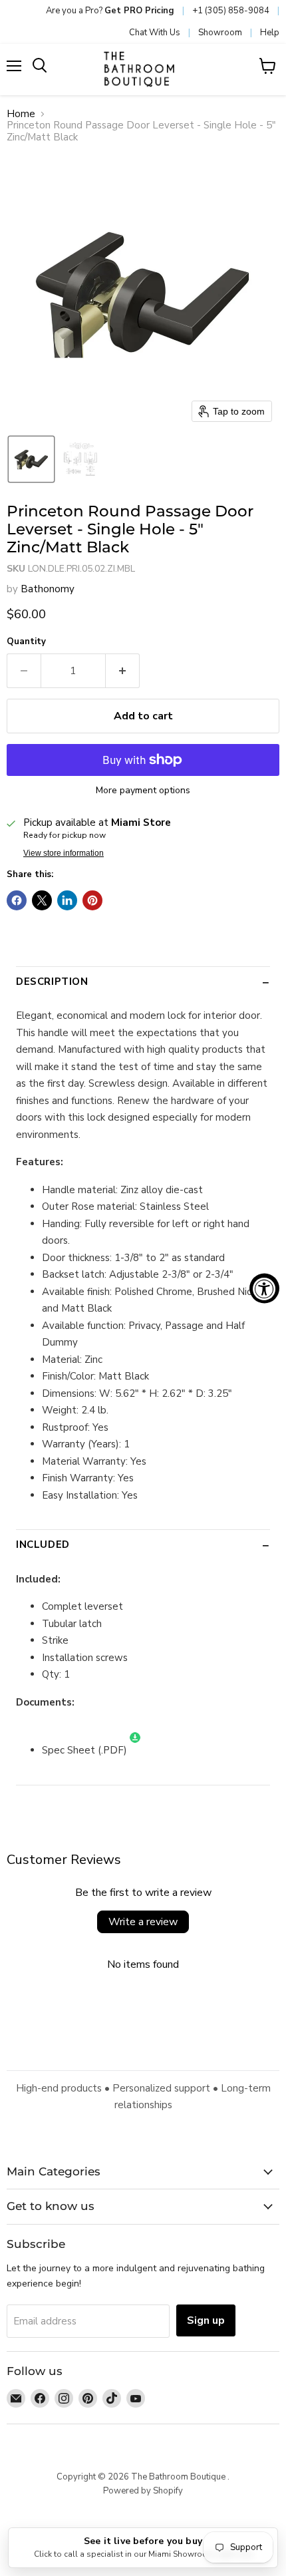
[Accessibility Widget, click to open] (264, 1288)
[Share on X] (42, 900)
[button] (31, 459)
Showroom (220, 33)
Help (270, 33)
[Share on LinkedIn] (67, 900)
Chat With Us (155, 33)
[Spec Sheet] (135, 1750)
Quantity (26, 642)
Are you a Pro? (110, 11)
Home (21, 114)
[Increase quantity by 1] (123, 671)
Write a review (143, 1922)
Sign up (206, 2320)
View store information (64, 853)
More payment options (143, 791)
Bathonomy (48, 589)
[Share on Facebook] (17, 900)
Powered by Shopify (143, 2491)
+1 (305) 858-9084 (231, 11)
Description (52, 982)
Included (43, 1545)
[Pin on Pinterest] (92, 900)
